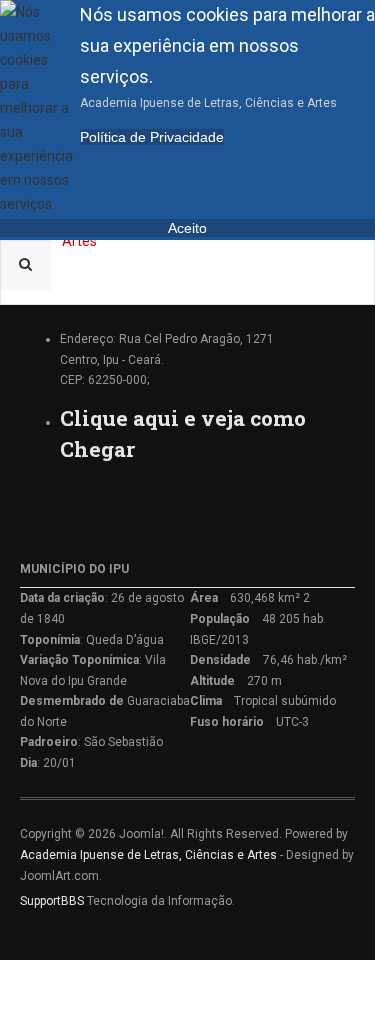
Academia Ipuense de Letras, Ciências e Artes (148, 855)
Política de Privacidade (152, 137)
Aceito (187, 228)
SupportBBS (52, 901)
